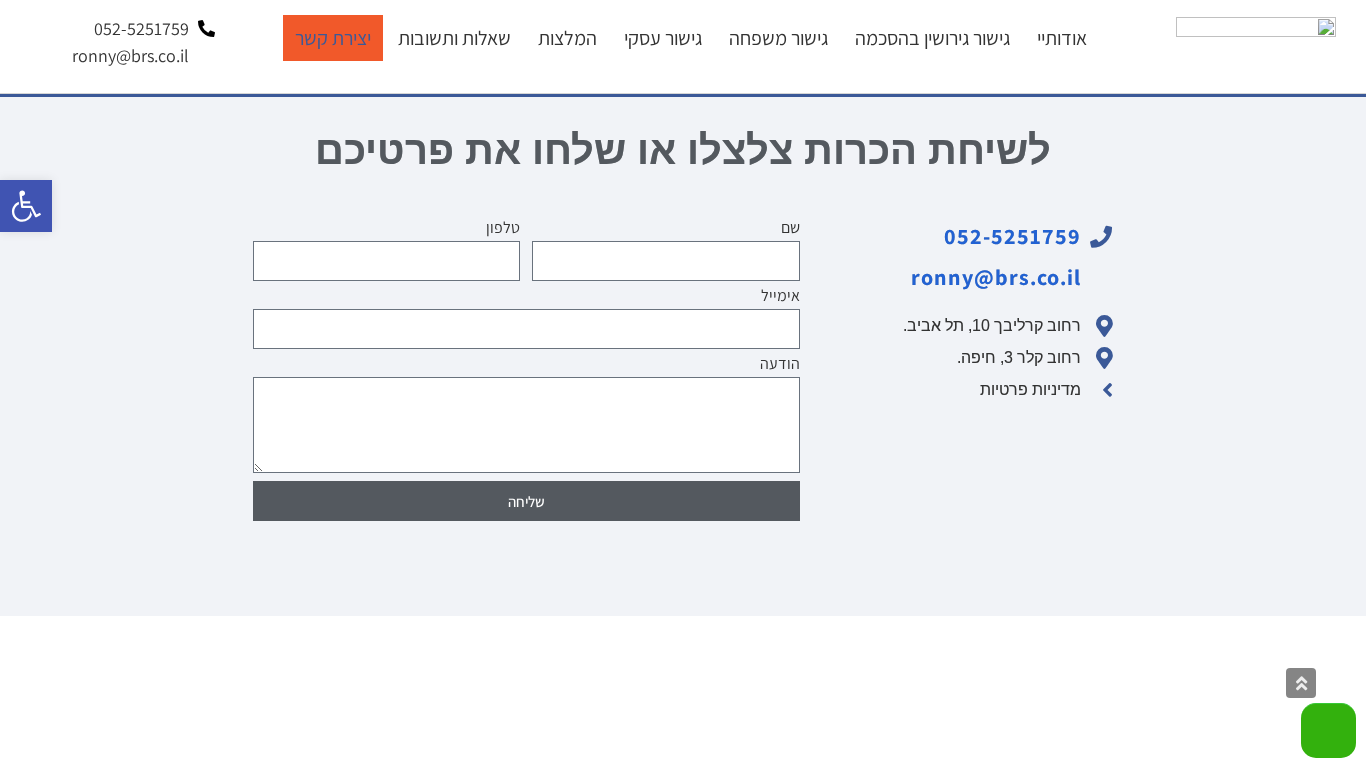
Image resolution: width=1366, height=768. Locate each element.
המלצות (567, 38)
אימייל (780, 297)
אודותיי (1062, 38)
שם (790, 229)
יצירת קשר (333, 38)
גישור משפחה (778, 38)
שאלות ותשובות (454, 38)
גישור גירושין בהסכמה (932, 38)
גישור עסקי (663, 38)
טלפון (503, 229)
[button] (26, 206)
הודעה (780, 365)
